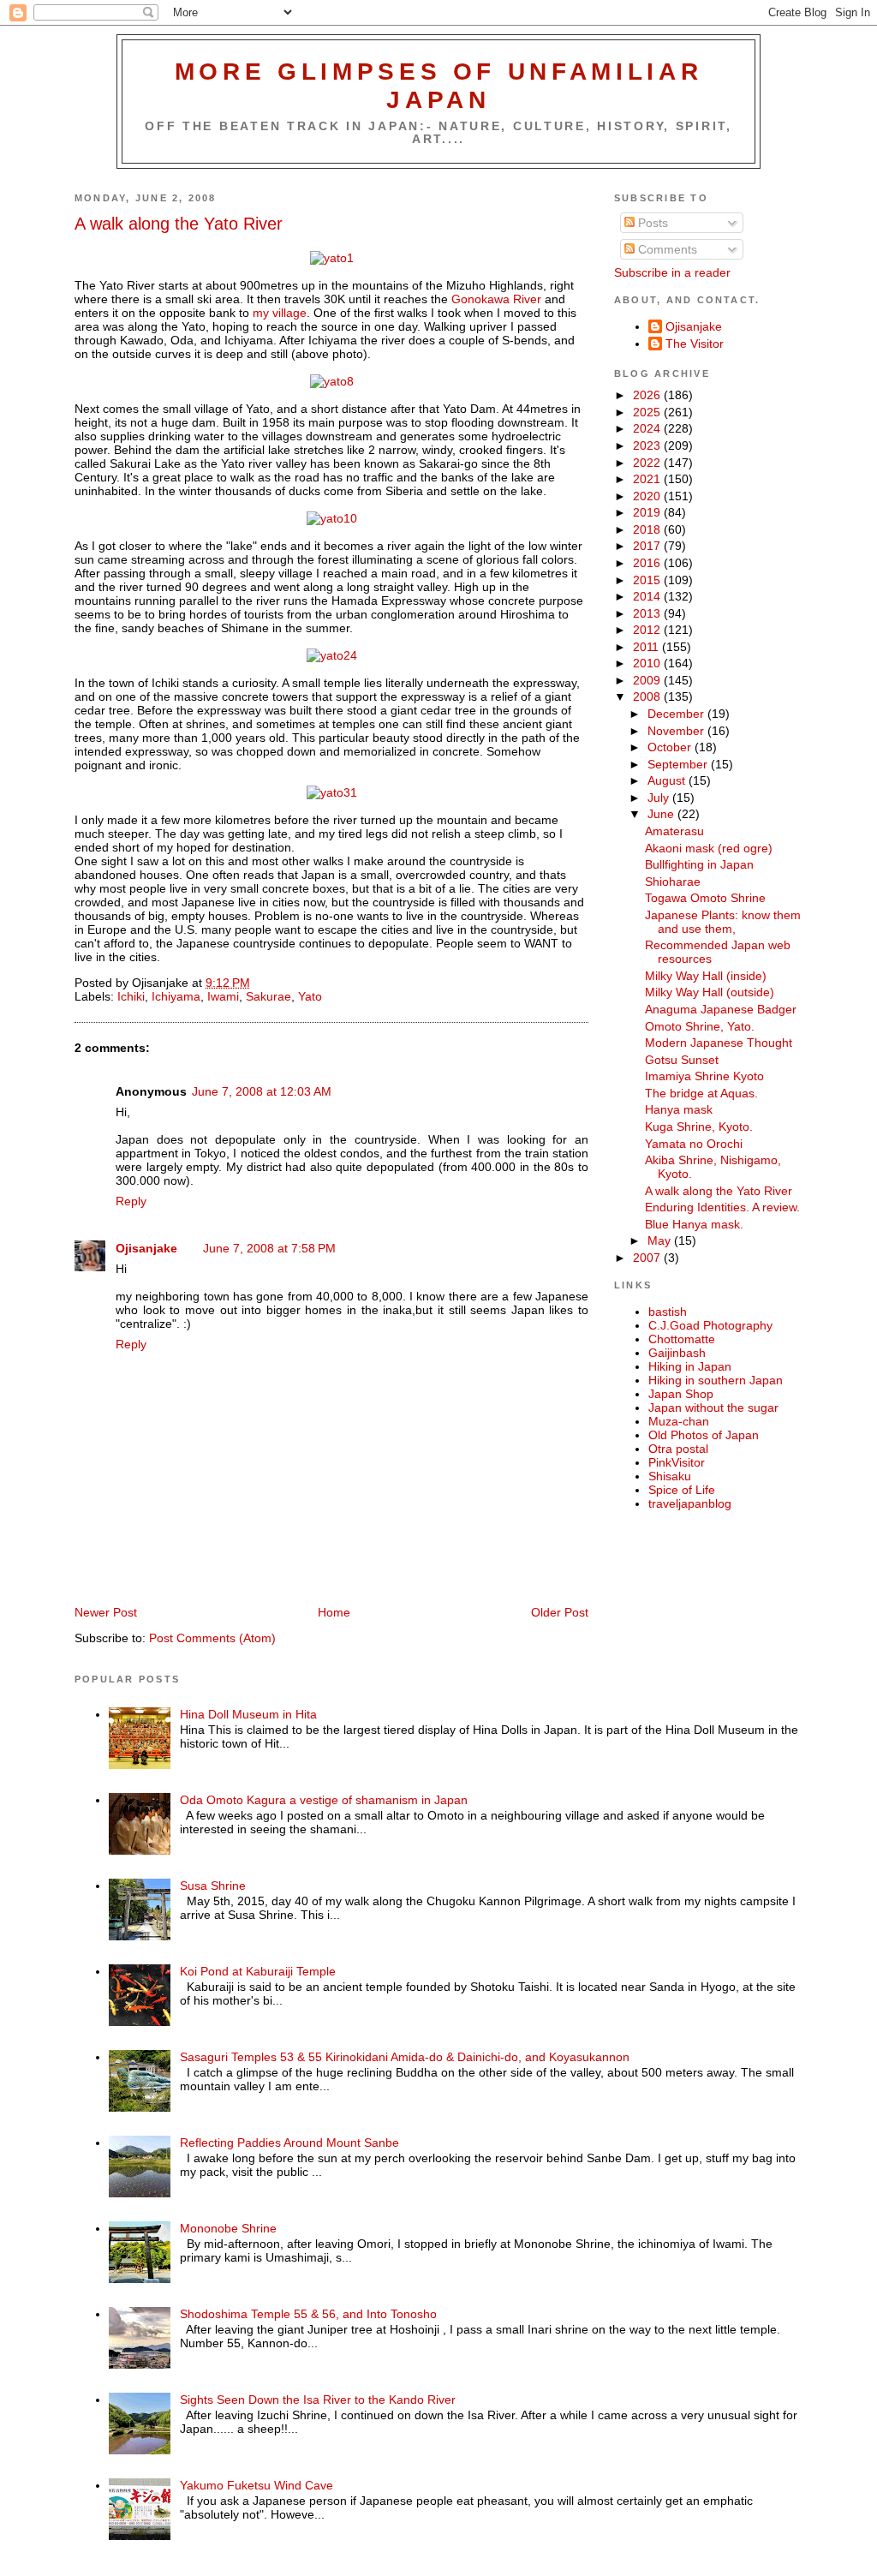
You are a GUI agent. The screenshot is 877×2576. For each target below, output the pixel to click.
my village (280, 313)
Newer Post (106, 1612)
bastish (668, 1312)
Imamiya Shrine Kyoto (704, 1076)
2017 (648, 546)
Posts (651, 223)
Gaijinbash (677, 1353)
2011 (647, 647)
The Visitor (695, 344)
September (679, 764)
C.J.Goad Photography (710, 1325)
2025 (648, 412)
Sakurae (268, 996)
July (660, 798)
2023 (648, 445)
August (668, 780)
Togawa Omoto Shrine (705, 898)
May (661, 1240)
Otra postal (678, 1449)
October (671, 747)
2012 (648, 630)
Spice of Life (682, 1490)
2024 (648, 428)
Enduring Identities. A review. (722, 1207)
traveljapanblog (690, 1503)
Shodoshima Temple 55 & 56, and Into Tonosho (308, 2314)
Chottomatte (682, 1339)
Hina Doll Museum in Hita (248, 1714)
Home (334, 1612)
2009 (648, 680)
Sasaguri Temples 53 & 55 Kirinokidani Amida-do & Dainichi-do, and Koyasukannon (405, 2057)
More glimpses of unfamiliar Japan (439, 85)
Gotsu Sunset (682, 1060)
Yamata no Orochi (694, 1144)
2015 (648, 580)
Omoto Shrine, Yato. (700, 1026)
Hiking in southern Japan (716, 1380)
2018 (648, 529)
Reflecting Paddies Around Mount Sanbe (289, 2143)
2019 (648, 512)
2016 (648, 563)
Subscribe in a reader (672, 272)
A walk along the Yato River (179, 224)
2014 (648, 596)
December (677, 714)
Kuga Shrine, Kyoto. (699, 1127)
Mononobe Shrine (228, 2228)
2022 (648, 463)
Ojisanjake (146, 1248)
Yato (310, 996)
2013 (648, 613)
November (677, 731)
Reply (131, 1201)
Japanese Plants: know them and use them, (723, 922)
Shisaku (670, 1476)
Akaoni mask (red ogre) (709, 848)
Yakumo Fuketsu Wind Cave (257, 2485)
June (662, 814)
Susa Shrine (213, 1886)
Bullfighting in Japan (699, 864)
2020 (648, 496)
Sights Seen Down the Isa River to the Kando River (318, 2400)
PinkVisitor (677, 1462)
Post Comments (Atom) (212, 1638)
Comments (666, 249)
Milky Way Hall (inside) (706, 976)
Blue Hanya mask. (694, 1224)
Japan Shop (681, 1394)
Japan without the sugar (713, 1408)
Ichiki (131, 996)
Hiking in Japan (690, 1366)
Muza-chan (679, 1421)
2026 (648, 395)
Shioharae (673, 882)
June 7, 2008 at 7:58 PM (269, 1248)
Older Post (560, 1612)
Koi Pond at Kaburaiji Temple (258, 1971)
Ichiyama (176, 996)
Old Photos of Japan (704, 1435)
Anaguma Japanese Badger (721, 1009)
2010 (648, 663)
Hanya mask (679, 1109)
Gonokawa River (496, 299)
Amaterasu (674, 831)
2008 (648, 696)
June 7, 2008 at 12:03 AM (262, 1091)
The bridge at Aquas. (701, 1093)
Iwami (223, 996)
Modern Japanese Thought (719, 1043)
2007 (648, 1258)
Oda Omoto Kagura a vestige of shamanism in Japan (324, 1800)
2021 (648, 479)
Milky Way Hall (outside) (710, 992)
